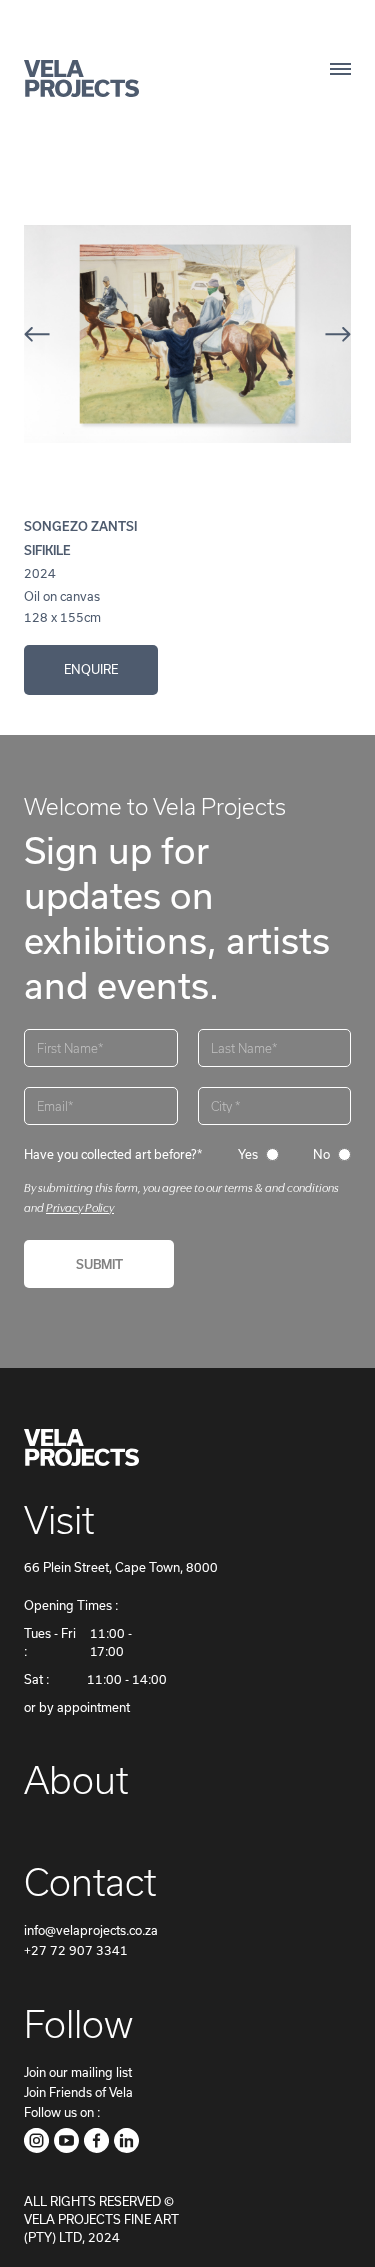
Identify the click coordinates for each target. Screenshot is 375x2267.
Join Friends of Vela (78, 2092)
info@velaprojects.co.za (91, 1930)
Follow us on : (62, 2112)
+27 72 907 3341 (76, 1950)
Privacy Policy (80, 1207)
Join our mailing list (78, 2072)
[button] (64, 334)
